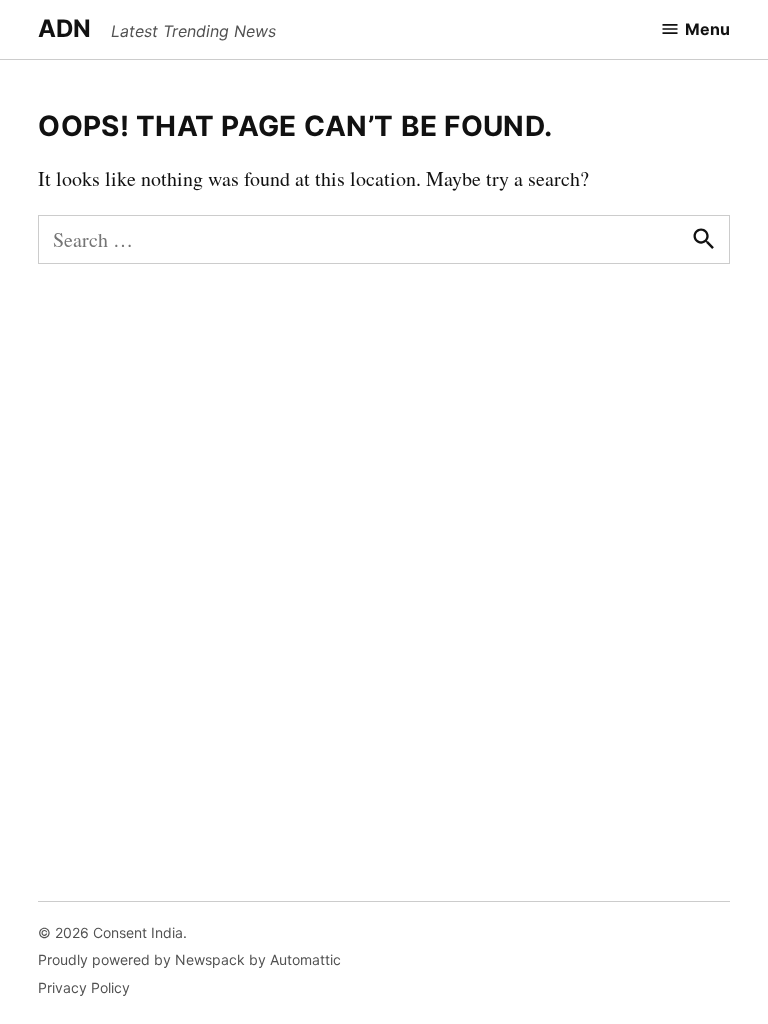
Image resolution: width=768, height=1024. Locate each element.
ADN (64, 28)
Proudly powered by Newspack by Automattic (189, 959)
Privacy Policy (84, 987)
